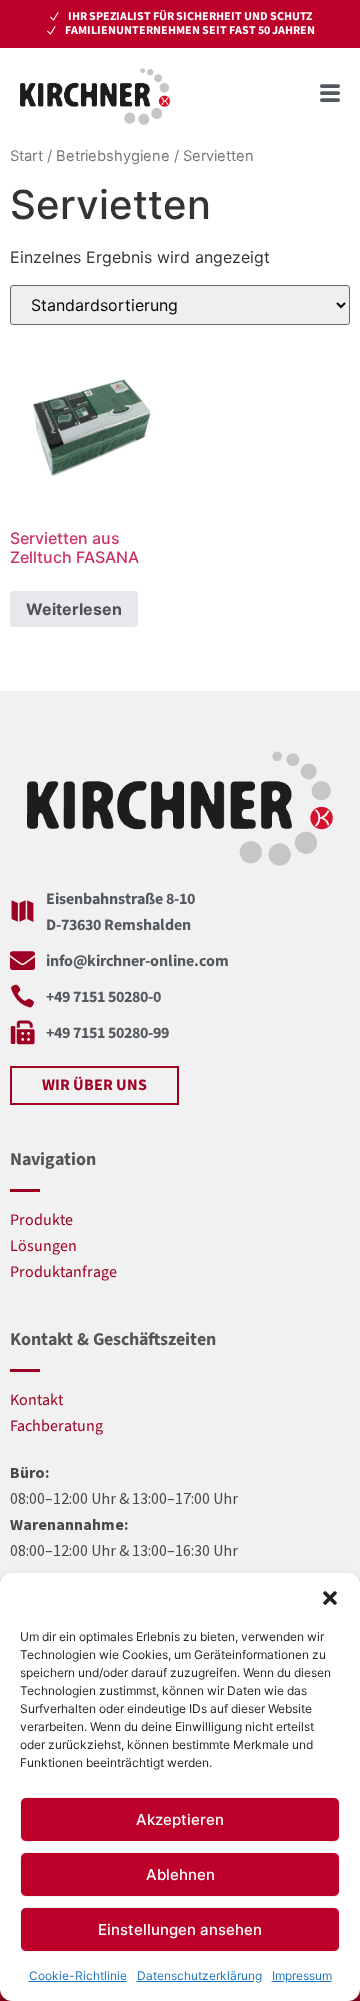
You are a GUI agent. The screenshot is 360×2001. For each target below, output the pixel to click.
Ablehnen (180, 1874)
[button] (330, 1598)
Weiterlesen (74, 609)
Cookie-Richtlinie (78, 1975)
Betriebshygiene (113, 156)
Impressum (302, 1975)
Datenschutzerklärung (199, 1975)
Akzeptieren (180, 1819)
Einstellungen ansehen (180, 1929)
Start (26, 156)
